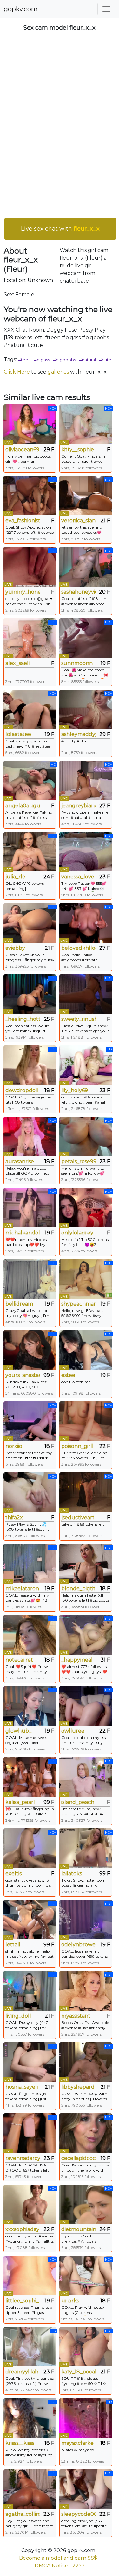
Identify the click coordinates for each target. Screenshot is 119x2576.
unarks (70, 2301)
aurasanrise (20, 1161)
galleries (58, 372)
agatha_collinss (23, 2514)
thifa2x (14, 1517)
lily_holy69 (75, 1090)
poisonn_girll (77, 1446)
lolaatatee (18, 734)
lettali (13, 1945)
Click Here (17, 372)
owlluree (73, 1731)
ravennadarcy (23, 2158)
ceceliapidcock (78, 2158)
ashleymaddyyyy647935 (78, 734)
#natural (87, 360)
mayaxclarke (77, 2443)
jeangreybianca (78, 806)
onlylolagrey (77, 1233)
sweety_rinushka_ (78, 1019)
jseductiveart (78, 1517)
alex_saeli (17, 663)
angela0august (23, 806)
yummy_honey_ (23, 592)
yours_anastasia (23, 1375)
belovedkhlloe (78, 948)
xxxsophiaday (22, 2229)
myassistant (76, 2016)
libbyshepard (78, 2087)
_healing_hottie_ (23, 1019)
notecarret (19, 1660)
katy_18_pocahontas (78, 2372)
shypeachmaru (78, 1304)
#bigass (42, 360)
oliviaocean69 (22, 450)
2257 (79, 2566)
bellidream (19, 1304)
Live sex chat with (60, 229)
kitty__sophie (78, 450)
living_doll (18, 2016)
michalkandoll (23, 1233)
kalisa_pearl (20, 1802)
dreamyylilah (22, 2372)
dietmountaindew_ (78, 2229)
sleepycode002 (78, 2514)
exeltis (13, 1874)
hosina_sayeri (22, 2087)
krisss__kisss (20, 2443)
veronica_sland (78, 521)
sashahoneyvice (78, 592)
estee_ (69, 1375)
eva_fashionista (23, 521)
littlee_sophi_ (22, 2301)
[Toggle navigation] (106, 9)
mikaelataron (22, 1589)
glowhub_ (18, 1731)
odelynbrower (78, 1945)
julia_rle (15, 877)
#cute (105, 360)
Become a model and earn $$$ (58, 2558)
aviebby (15, 948)
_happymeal (77, 1660)
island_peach (78, 1802)
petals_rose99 (78, 1161)
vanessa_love (78, 877)
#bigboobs (64, 360)
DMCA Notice (51, 2566)
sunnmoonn (77, 663)
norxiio (14, 1446)
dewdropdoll (22, 1090)
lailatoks (72, 1874)
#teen (24, 360)
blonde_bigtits (78, 1589)
